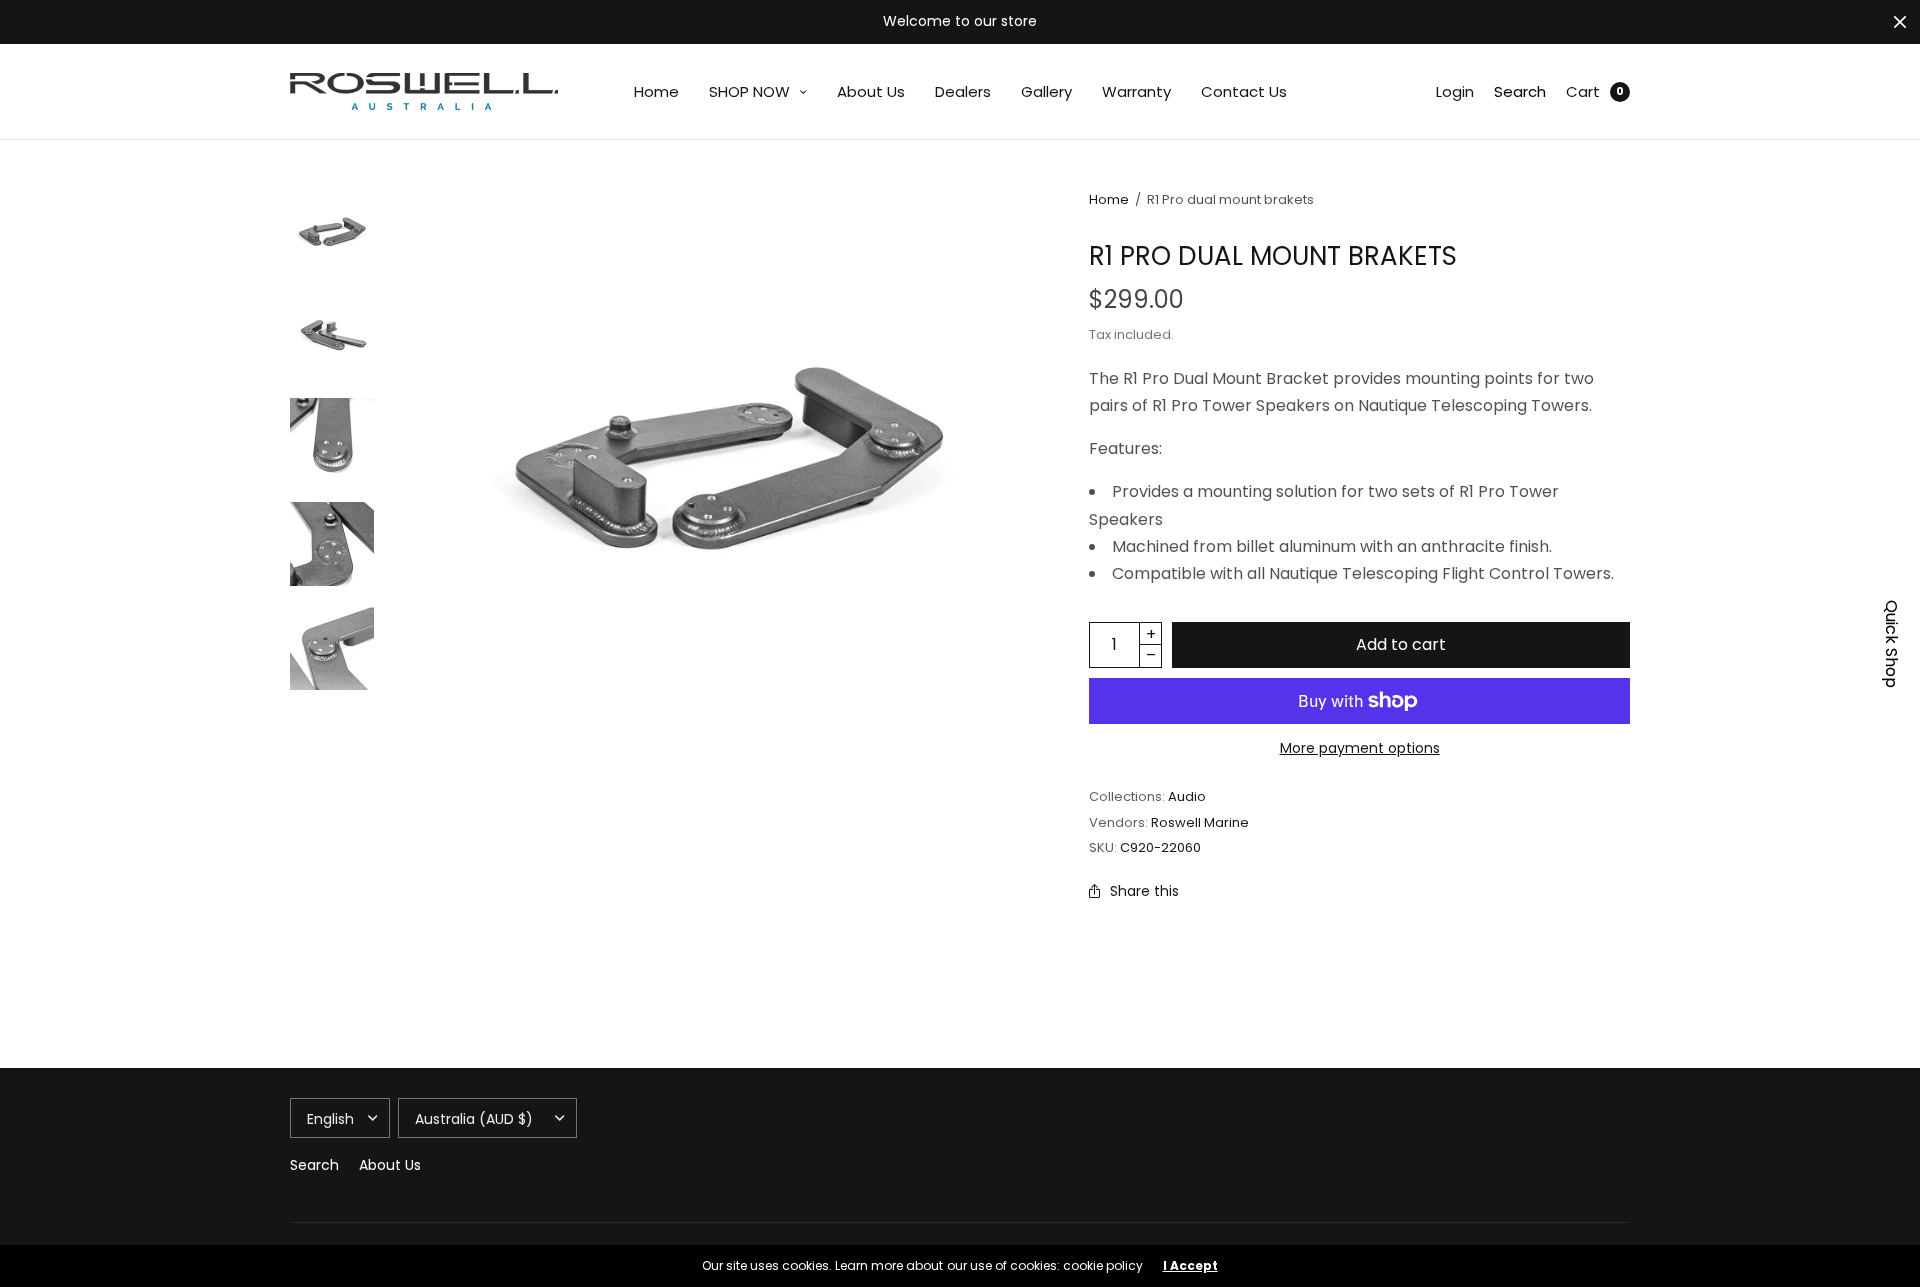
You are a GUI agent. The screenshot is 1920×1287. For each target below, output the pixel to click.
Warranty (1136, 91)
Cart (1583, 91)
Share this (1144, 891)
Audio (1187, 796)
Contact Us (1244, 91)
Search (1520, 91)
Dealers (963, 91)
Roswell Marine (1200, 822)
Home (656, 91)
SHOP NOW (749, 91)
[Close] (1900, 22)
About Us (871, 91)
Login (1455, 91)
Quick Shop (1891, 644)
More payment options (1360, 748)
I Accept (1190, 1266)
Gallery (1046, 91)
